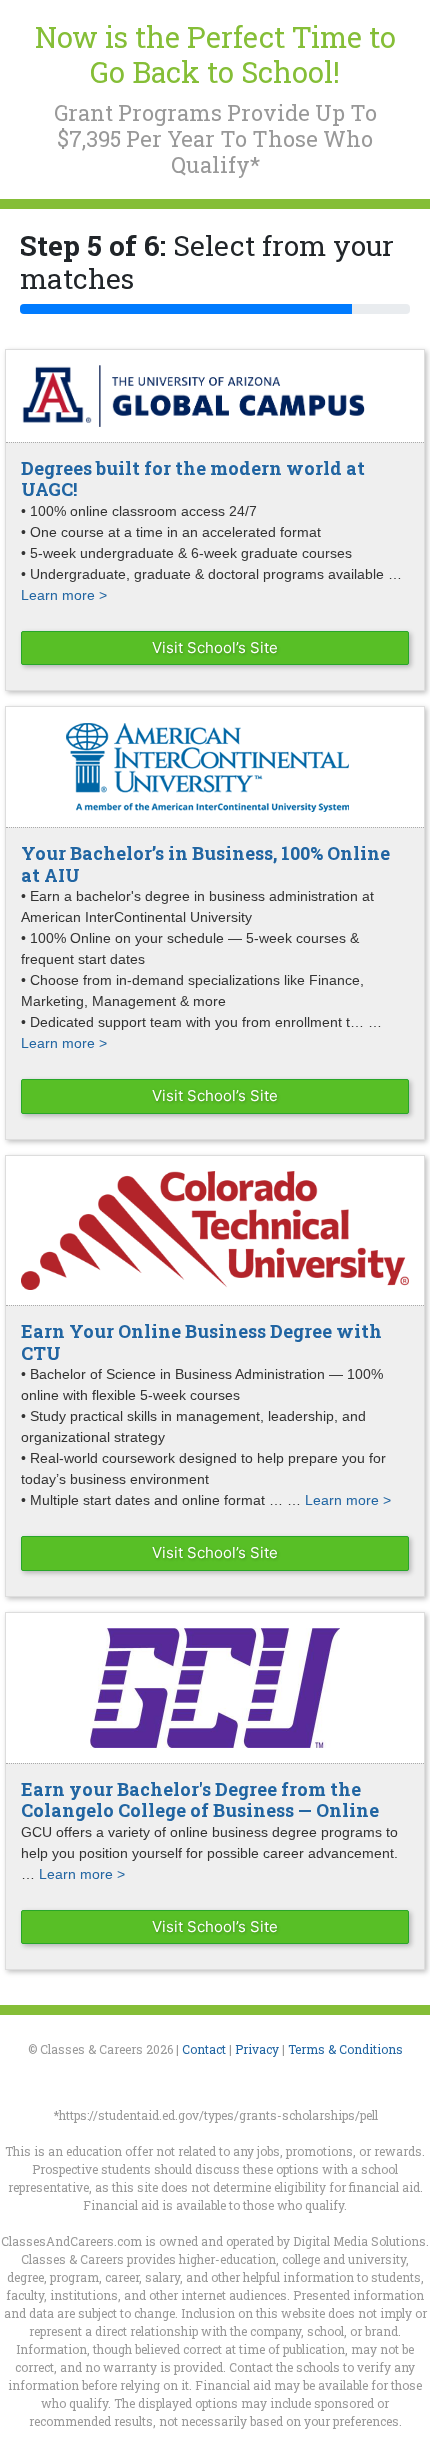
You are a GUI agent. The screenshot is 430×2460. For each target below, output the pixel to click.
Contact (204, 2049)
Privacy (257, 2049)
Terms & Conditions (345, 2049)
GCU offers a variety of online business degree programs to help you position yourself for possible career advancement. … (209, 1853)
